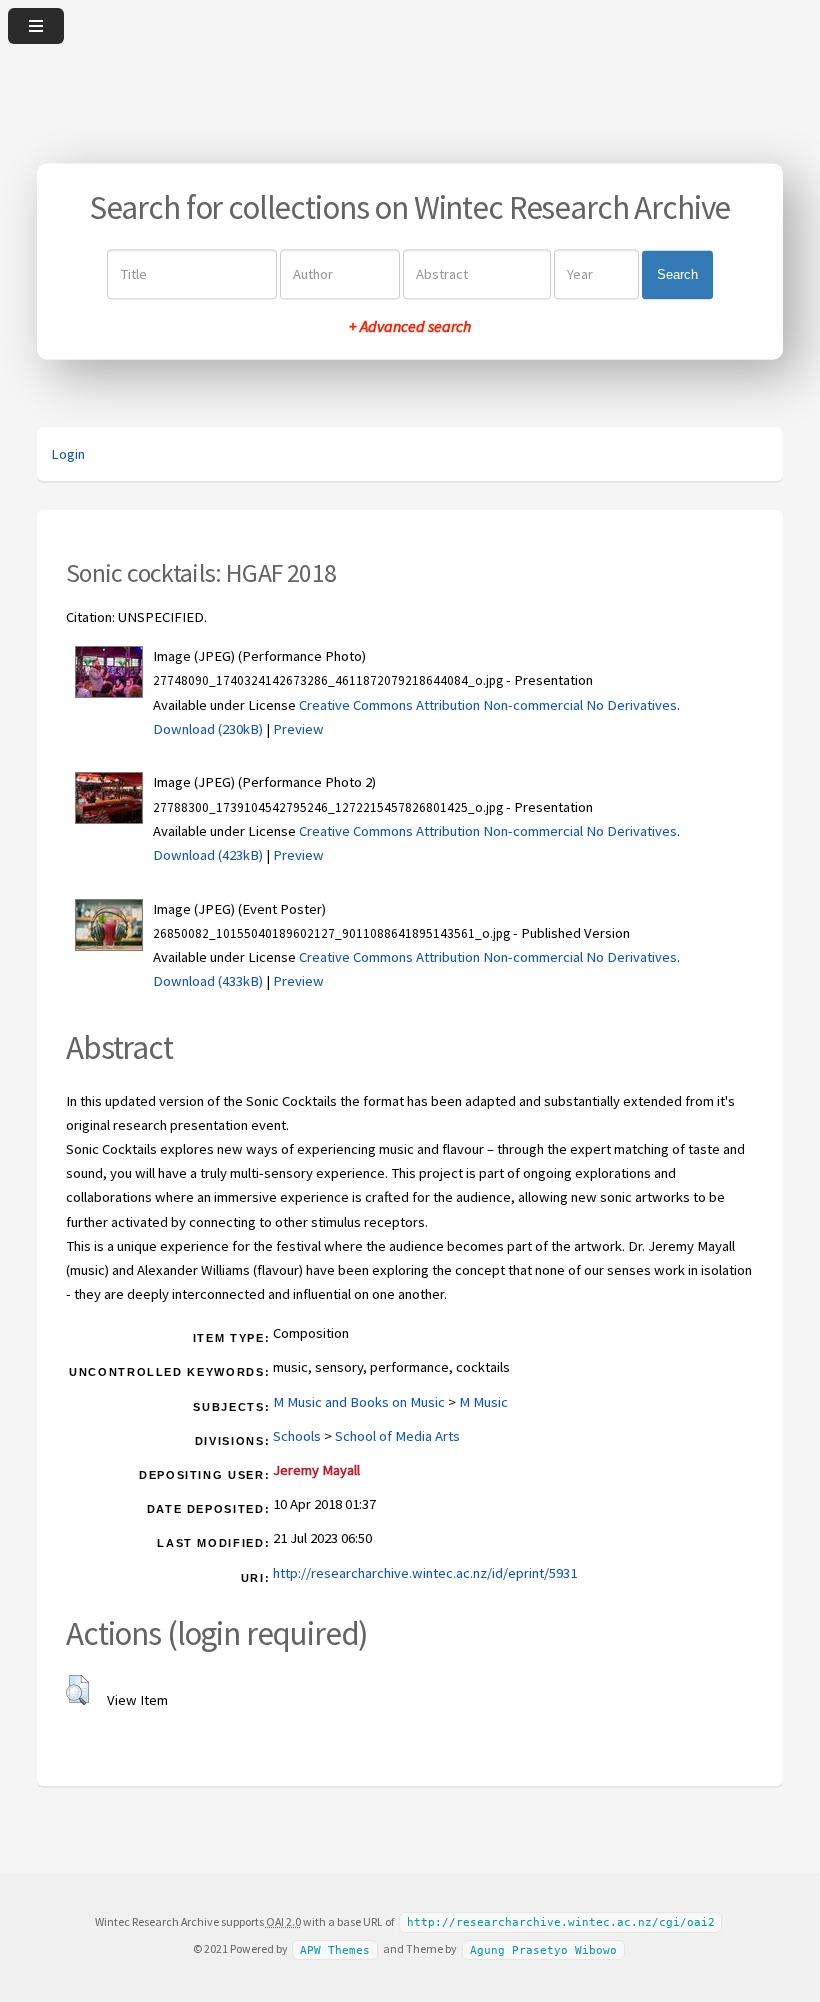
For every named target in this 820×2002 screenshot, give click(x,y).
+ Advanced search (410, 327)
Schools (297, 1436)
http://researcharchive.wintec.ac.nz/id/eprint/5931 (425, 1573)
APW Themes (335, 1949)
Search (677, 274)
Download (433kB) (208, 981)
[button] (77, 1690)
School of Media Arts (397, 1436)
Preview (298, 729)
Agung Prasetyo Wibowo (543, 1949)
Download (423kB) (208, 855)
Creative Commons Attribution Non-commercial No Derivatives (488, 705)
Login (68, 454)
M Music (483, 1402)
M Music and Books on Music (359, 1402)
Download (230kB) (208, 729)
